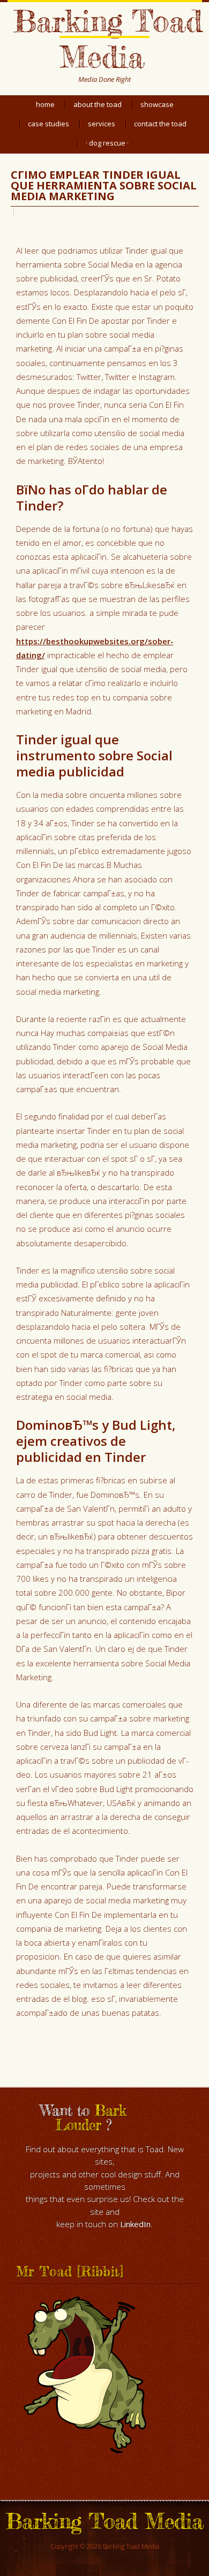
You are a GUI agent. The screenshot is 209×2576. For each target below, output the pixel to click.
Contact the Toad (160, 124)
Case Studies (48, 124)
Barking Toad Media (107, 39)
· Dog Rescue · (107, 143)
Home (45, 104)
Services (102, 124)
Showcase (157, 104)
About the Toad (98, 104)
